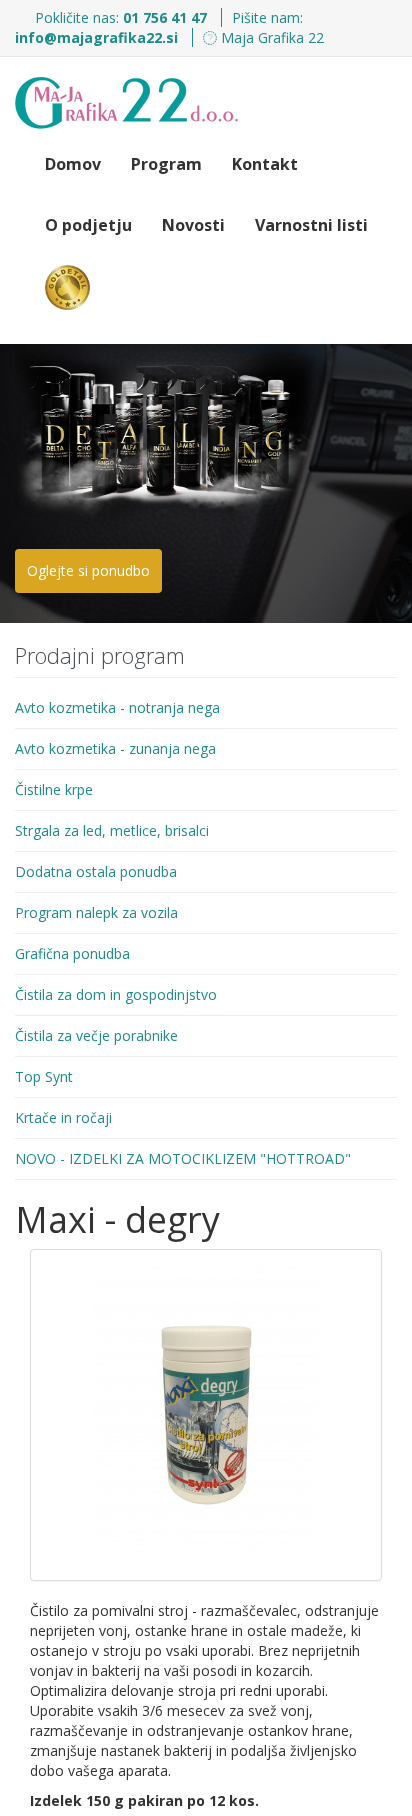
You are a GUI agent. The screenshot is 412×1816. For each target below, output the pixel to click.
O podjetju (88, 225)
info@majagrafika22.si (96, 37)
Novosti (193, 225)
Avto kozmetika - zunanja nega (115, 748)
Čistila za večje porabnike (96, 1035)
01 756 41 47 (167, 17)
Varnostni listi (311, 225)
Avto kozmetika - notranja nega (117, 707)
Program (166, 164)
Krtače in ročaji (63, 1117)
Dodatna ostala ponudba (96, 871)
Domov (73, 164)
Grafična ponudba (72, 953)
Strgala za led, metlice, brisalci (112, 830)
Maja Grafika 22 (270, 37)
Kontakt (265, 164)
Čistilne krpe (54, 789)
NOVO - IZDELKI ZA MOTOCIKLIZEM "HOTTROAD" (183, 1158)
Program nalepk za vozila (96, 912)
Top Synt (44, 1076)
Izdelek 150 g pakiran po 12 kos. (144, 1800)
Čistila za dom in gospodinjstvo (116, 994)
